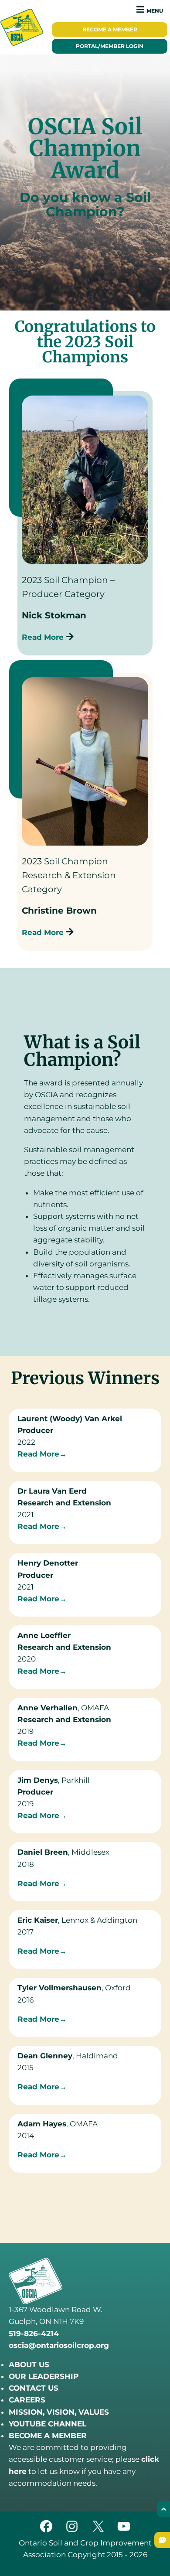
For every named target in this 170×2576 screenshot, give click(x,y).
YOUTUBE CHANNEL (48, 2424)
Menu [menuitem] (155, 11)
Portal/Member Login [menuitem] (110, 46)
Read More (44, 637)
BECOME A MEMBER (48, 2436)
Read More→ (42, 1454)
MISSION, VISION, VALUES (59, 2412)
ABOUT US (29, 2364)
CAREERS (27, 2400)
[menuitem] (110, 30)
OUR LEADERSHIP (44, 2376)
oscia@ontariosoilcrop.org (59, 2345)
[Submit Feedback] (162, 2540)
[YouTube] (124, 2531)
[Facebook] (46, 2531)
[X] (98, 2531)
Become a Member (110, 30)
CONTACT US (34, 2388)
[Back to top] (163, 2509)
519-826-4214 (34, 2334)
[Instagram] (72, 2531)
